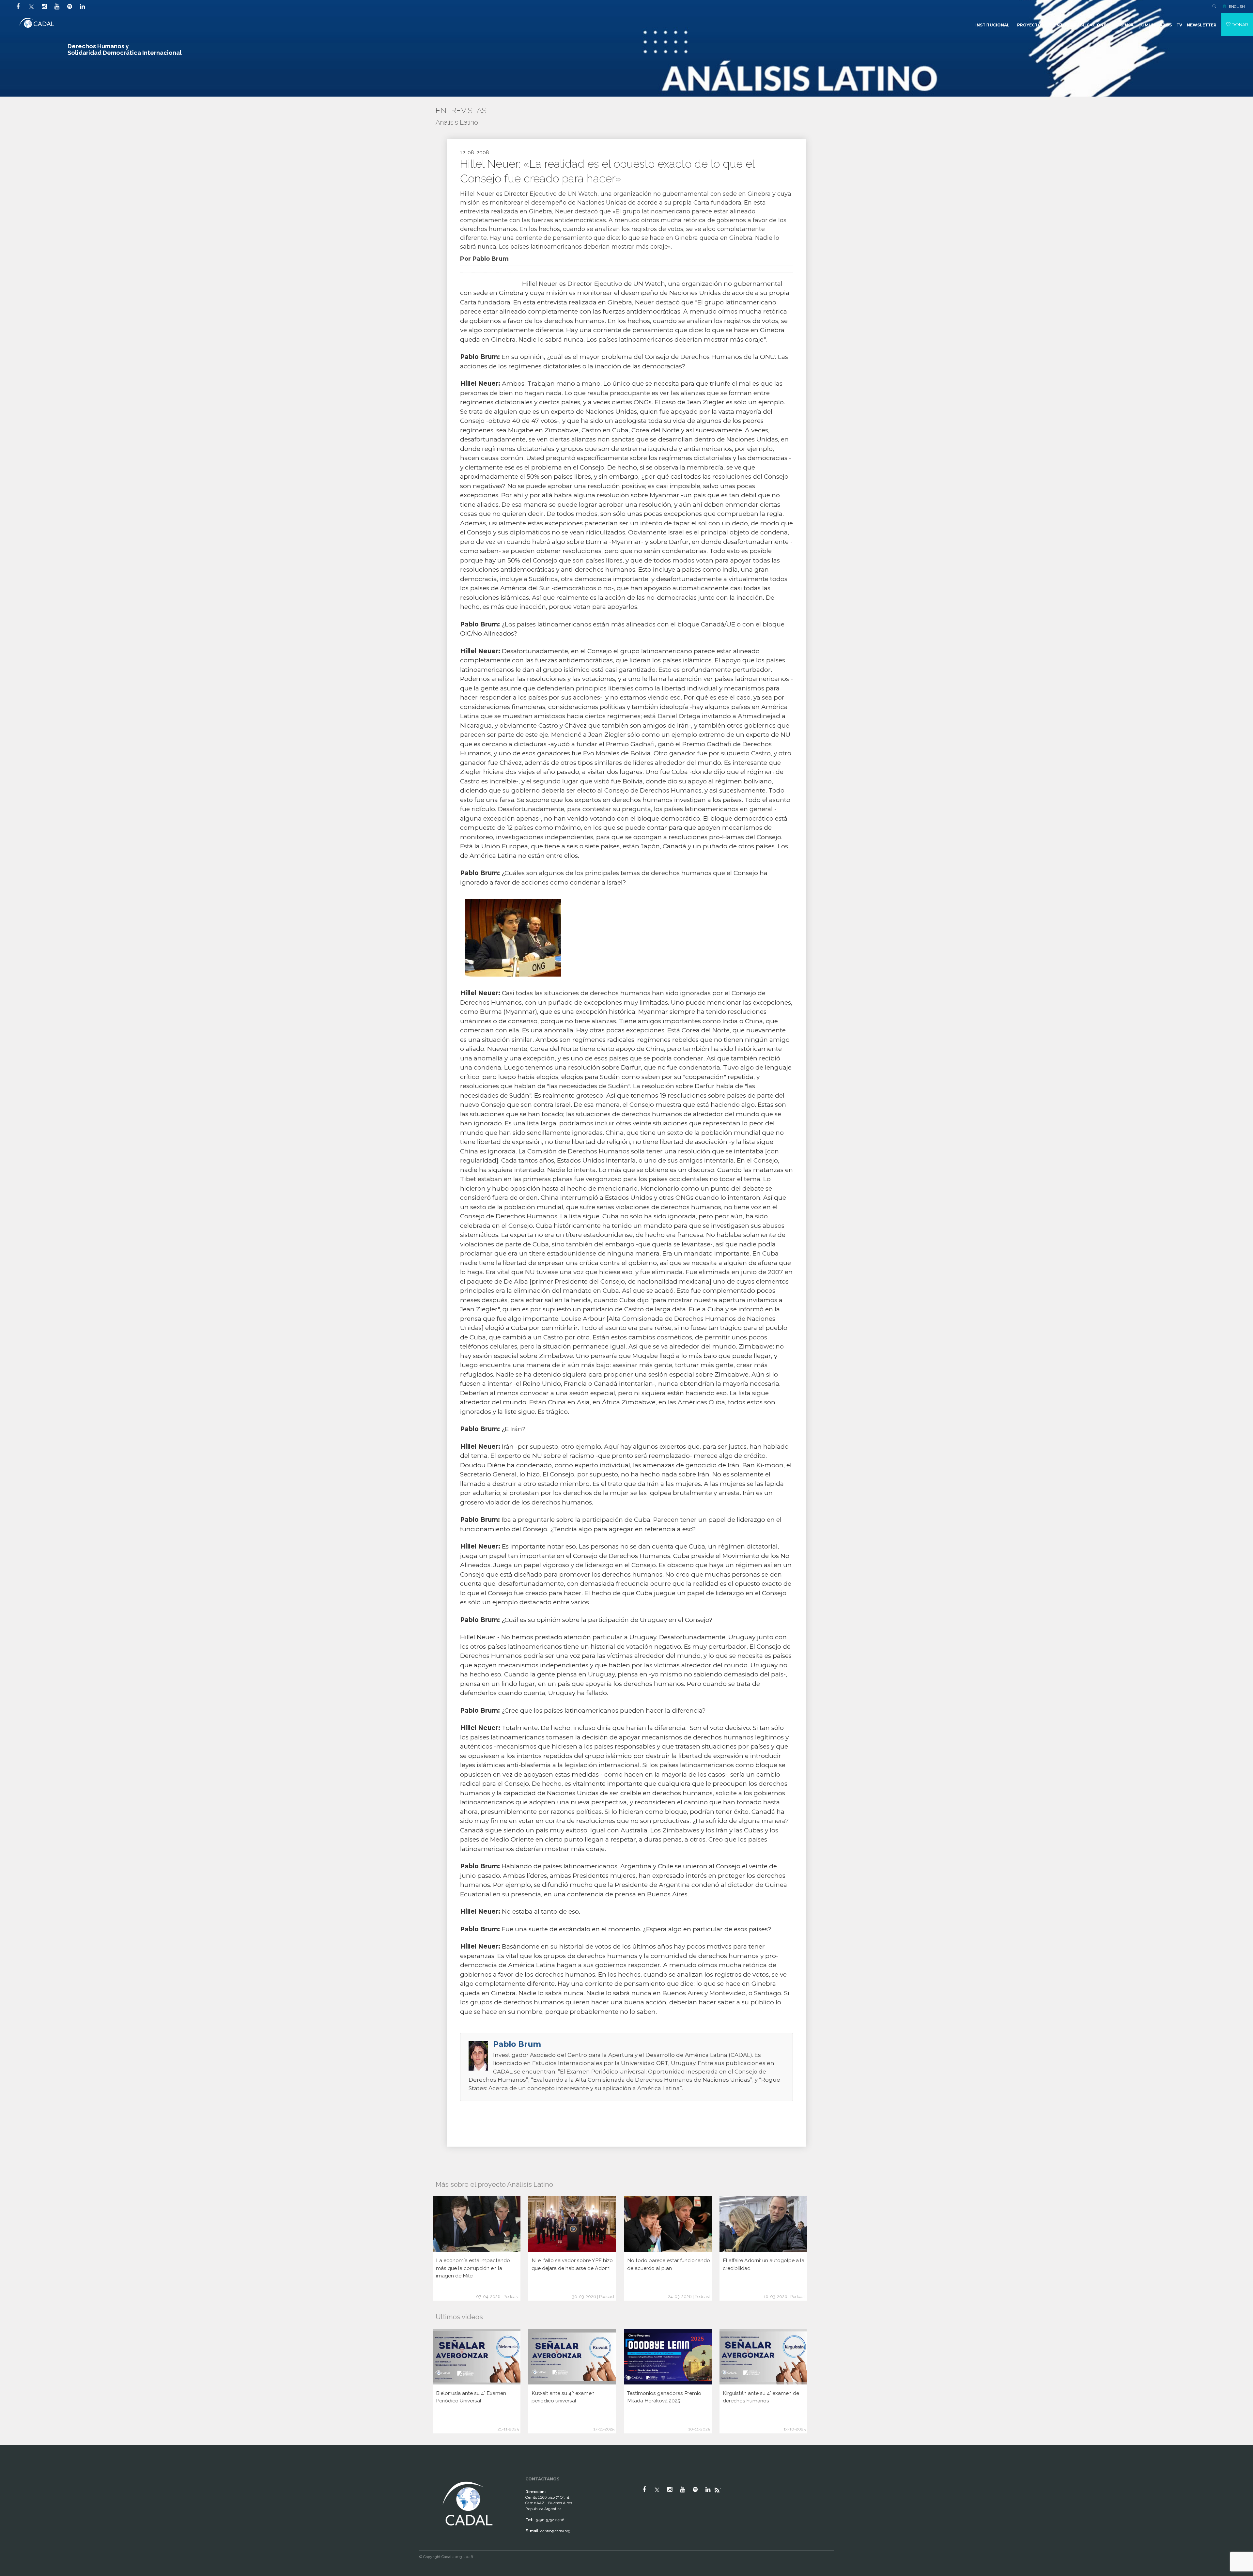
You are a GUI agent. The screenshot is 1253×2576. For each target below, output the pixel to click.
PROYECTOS (1030, 25)
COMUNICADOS (1155, 25)
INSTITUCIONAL (992, 25)
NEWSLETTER (1202, 25)
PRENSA (1125, 25)
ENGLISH (1237, 7)
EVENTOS (1059, 25)
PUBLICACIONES (1091, 25)
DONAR (1239, 24)
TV (1179, 25)
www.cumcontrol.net (13, 2474)
